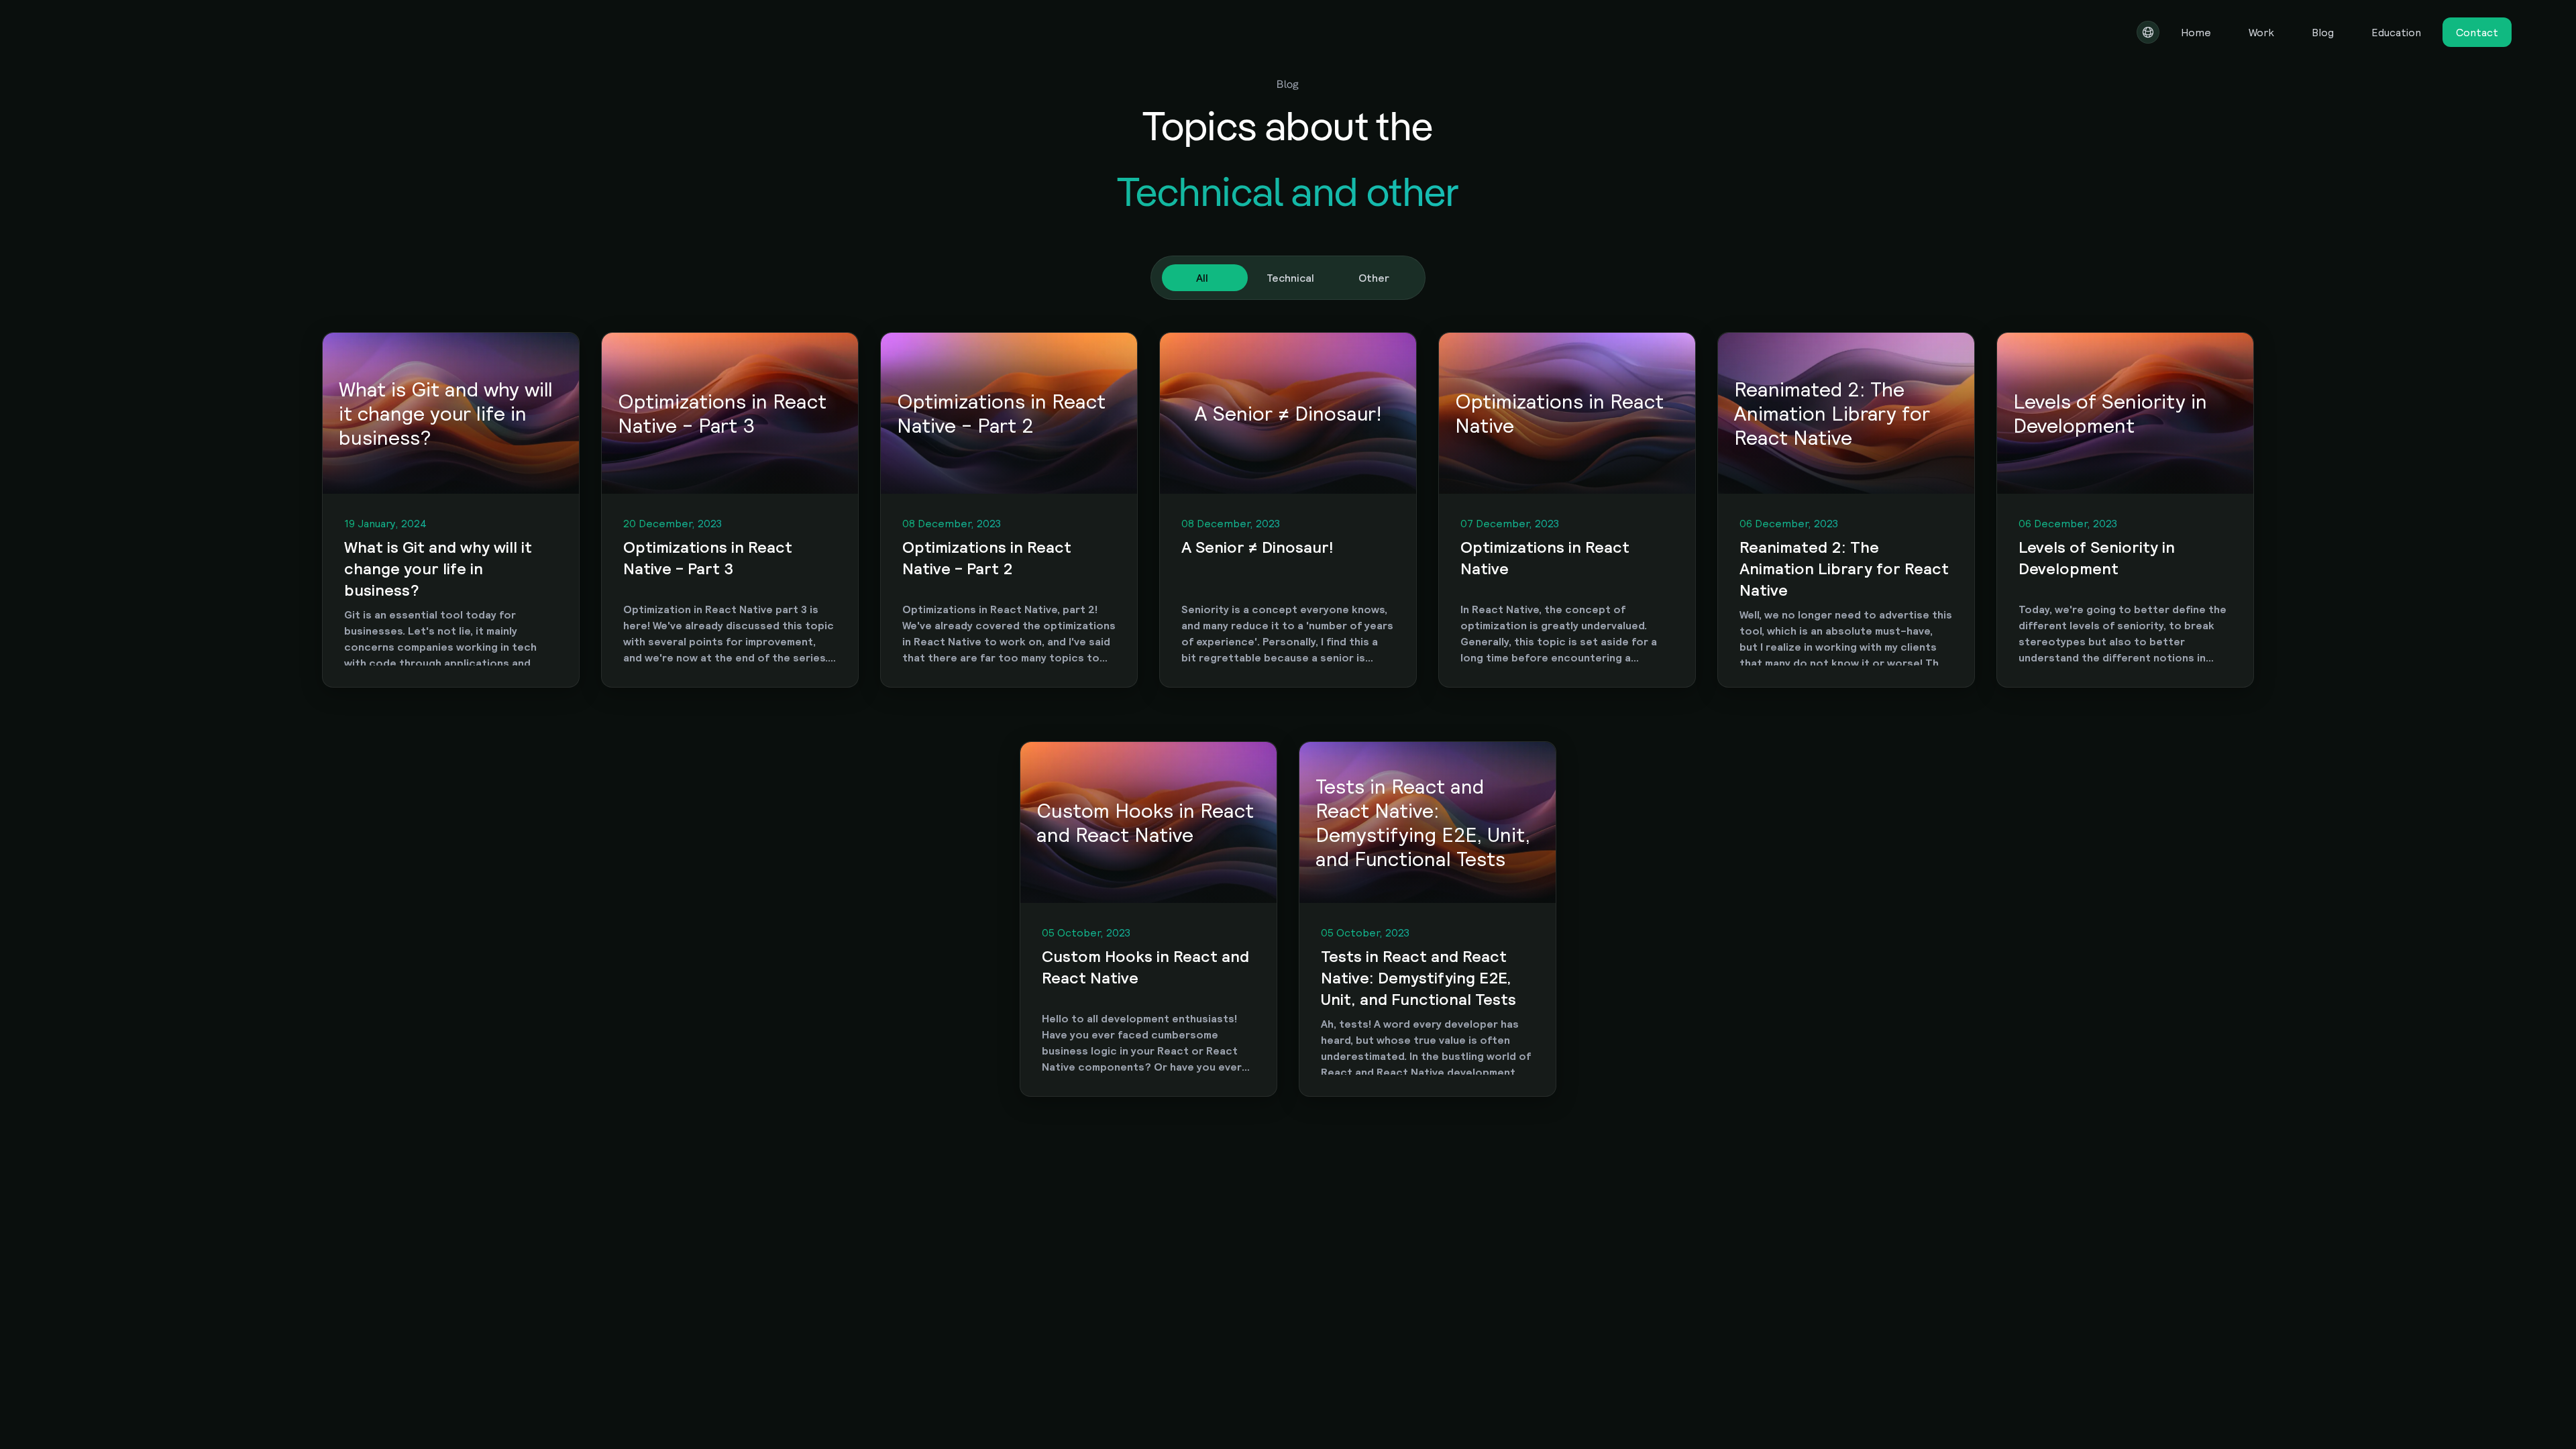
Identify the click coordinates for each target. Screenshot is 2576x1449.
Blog (2323, 32)
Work (2261, 32)
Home (2196, 32)
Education (2396, 32)
